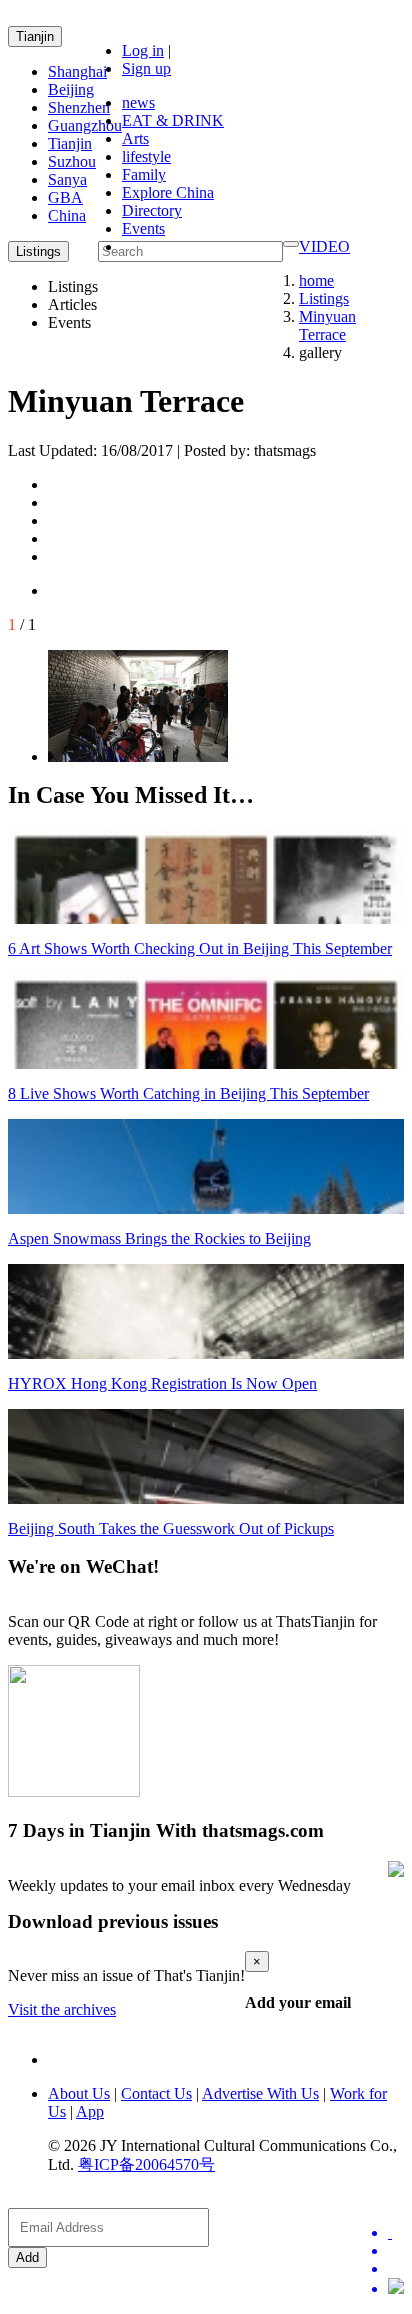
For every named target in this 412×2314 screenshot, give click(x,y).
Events (143, 228)
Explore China (168, 192)
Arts (135, 138)
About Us (79, 2093)
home (316, 280)
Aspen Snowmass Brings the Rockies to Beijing (159, 1238)
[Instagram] (396, 2288)
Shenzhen (79, 107)
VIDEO (324, 246)
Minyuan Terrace (327, 325)
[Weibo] (396, 2269)
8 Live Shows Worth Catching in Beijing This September (188, 1093)
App (90, 2111)
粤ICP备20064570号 (146, 2164)
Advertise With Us (260, 2093)
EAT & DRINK (173, 120)
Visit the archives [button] (62, 2009)
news (138, 102)
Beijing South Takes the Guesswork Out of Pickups (171, 1528)
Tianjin (35, 36)
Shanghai (77, 71)
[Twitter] (396, 2233)
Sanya (67, 179)
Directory (152, 210)
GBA (65, 197)
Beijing (71, 89)
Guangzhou (85, 125)
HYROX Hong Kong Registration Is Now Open (162, 1383)
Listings (324, 298)
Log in (143, 50)
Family (144, 174)
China (67, 215)
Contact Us (156, 2093)
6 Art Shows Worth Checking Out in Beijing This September (200, 948)
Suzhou (72, 161)
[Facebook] (396, 2251)
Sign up (146, 68)
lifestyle (146, 156)
